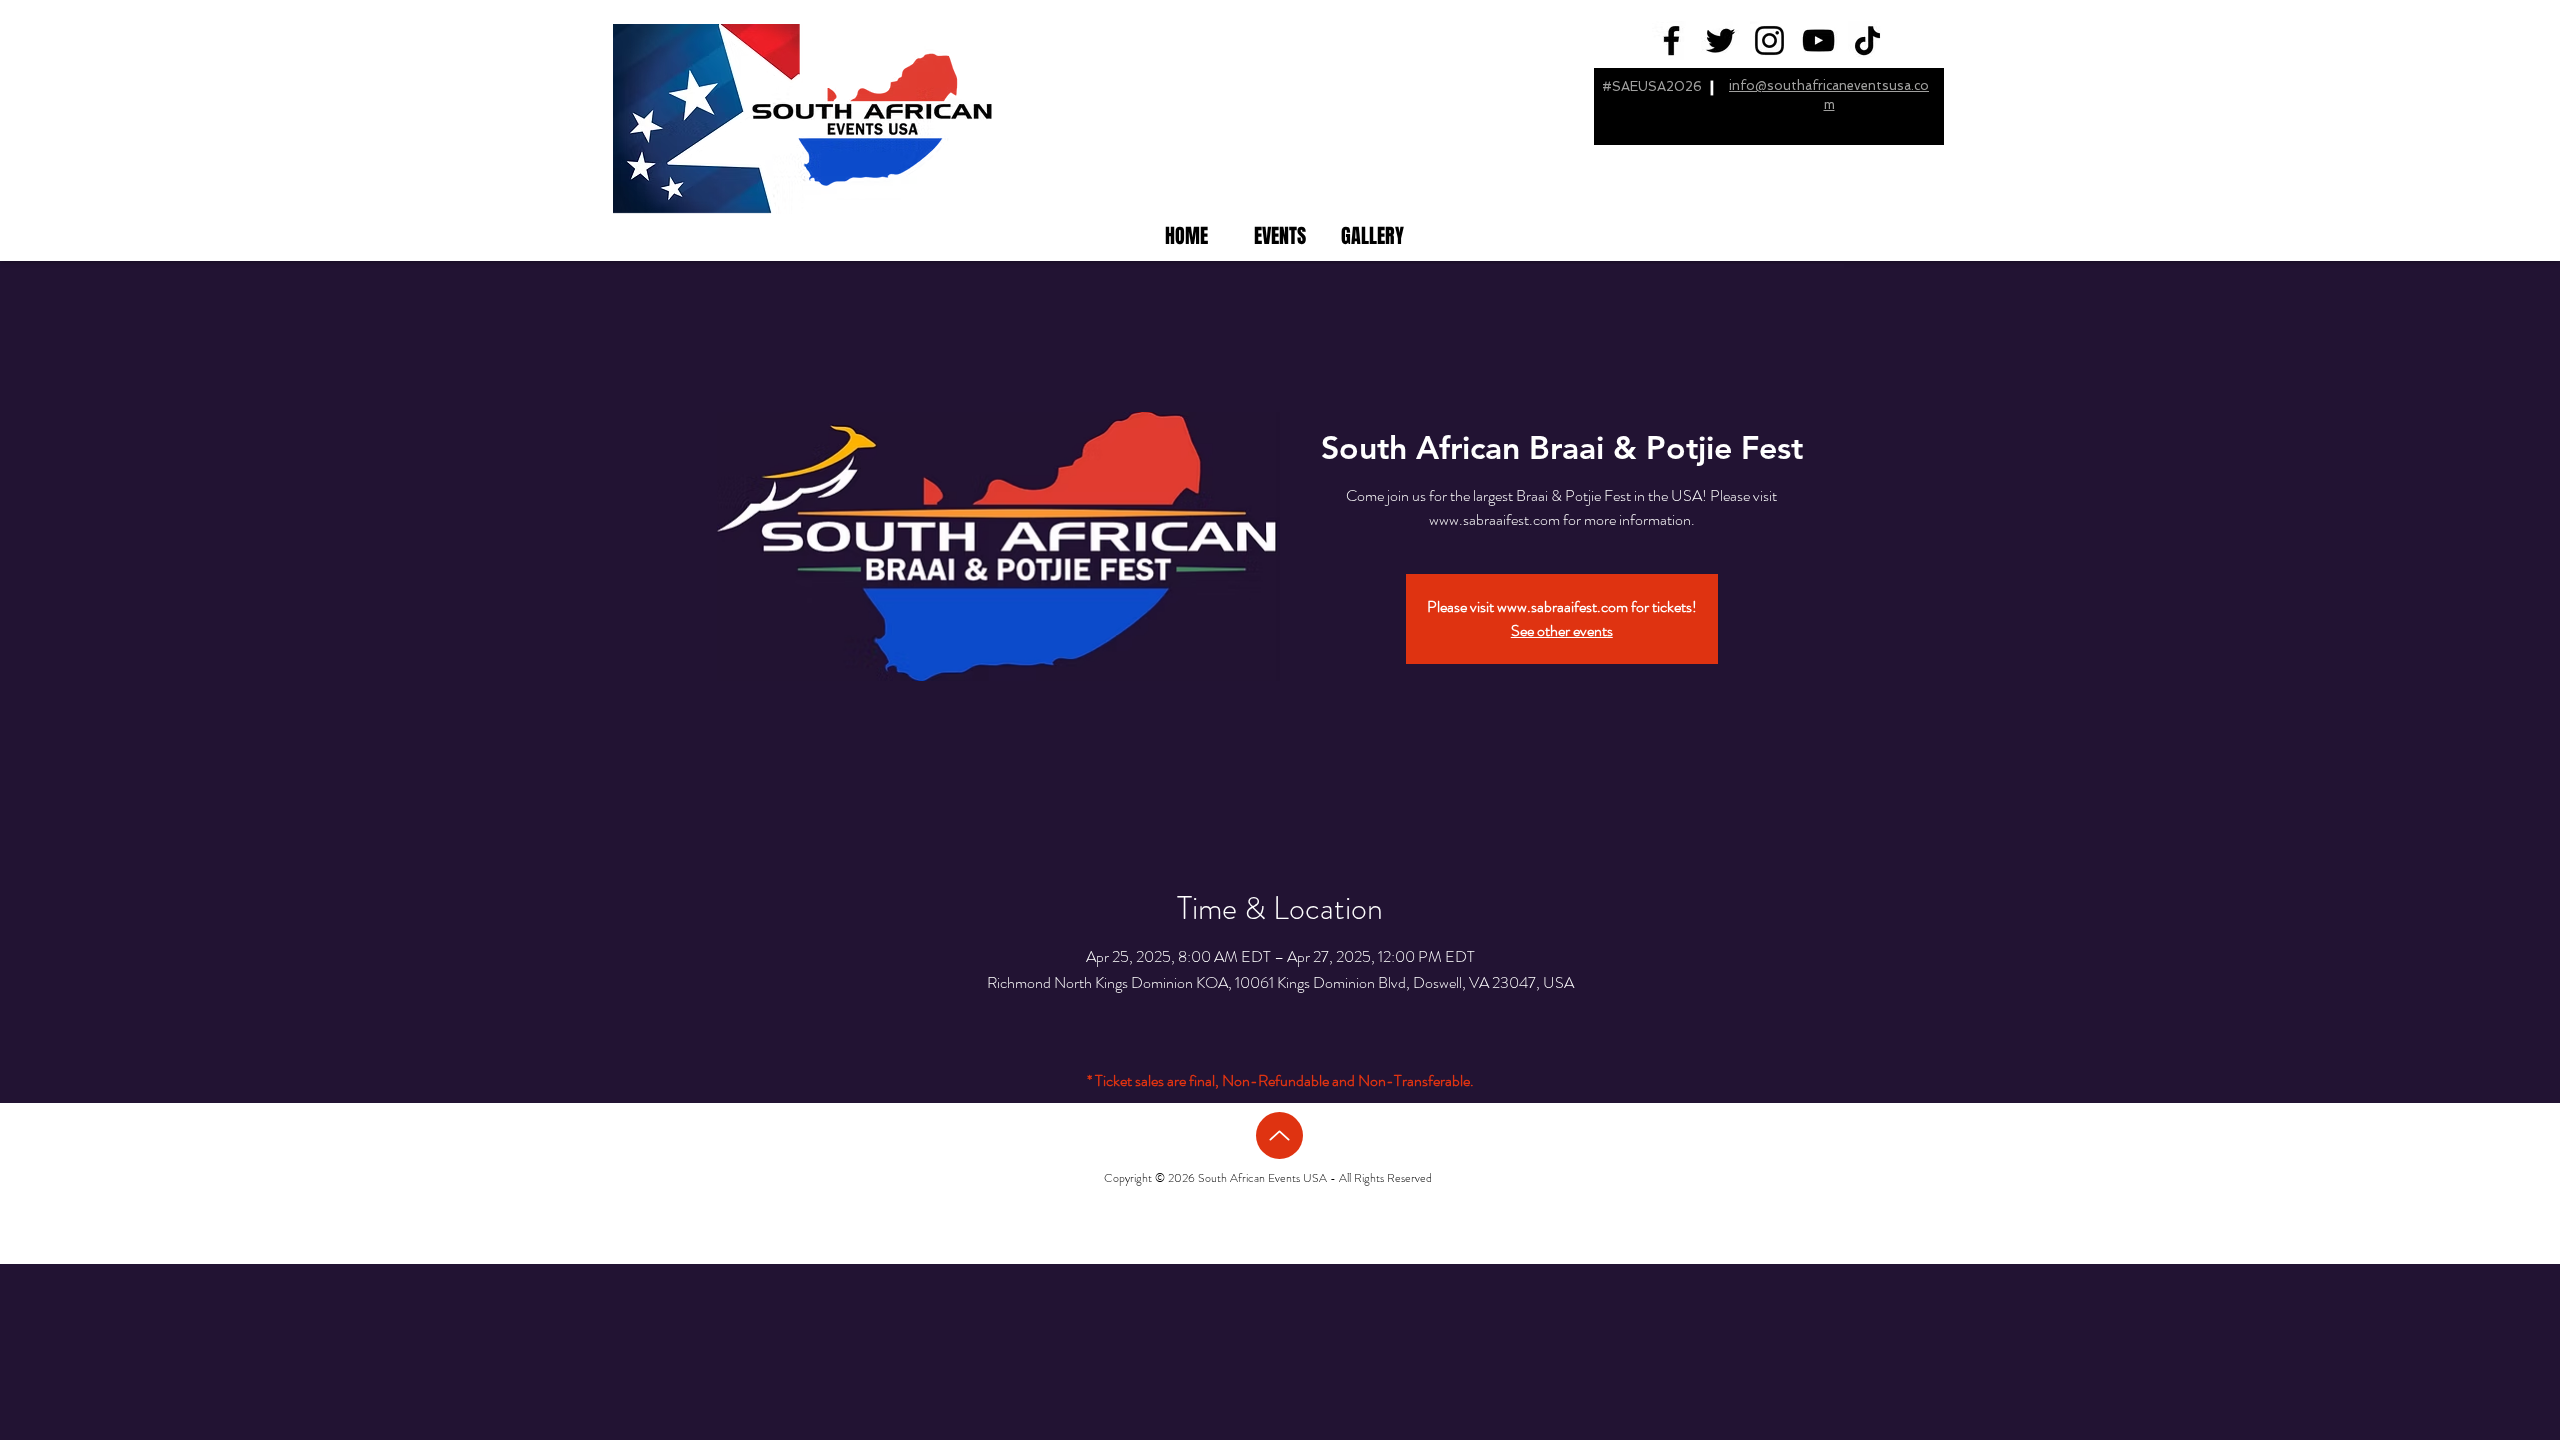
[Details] (1563, 627)
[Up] (1279, 1135)
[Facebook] (1671, 40)
